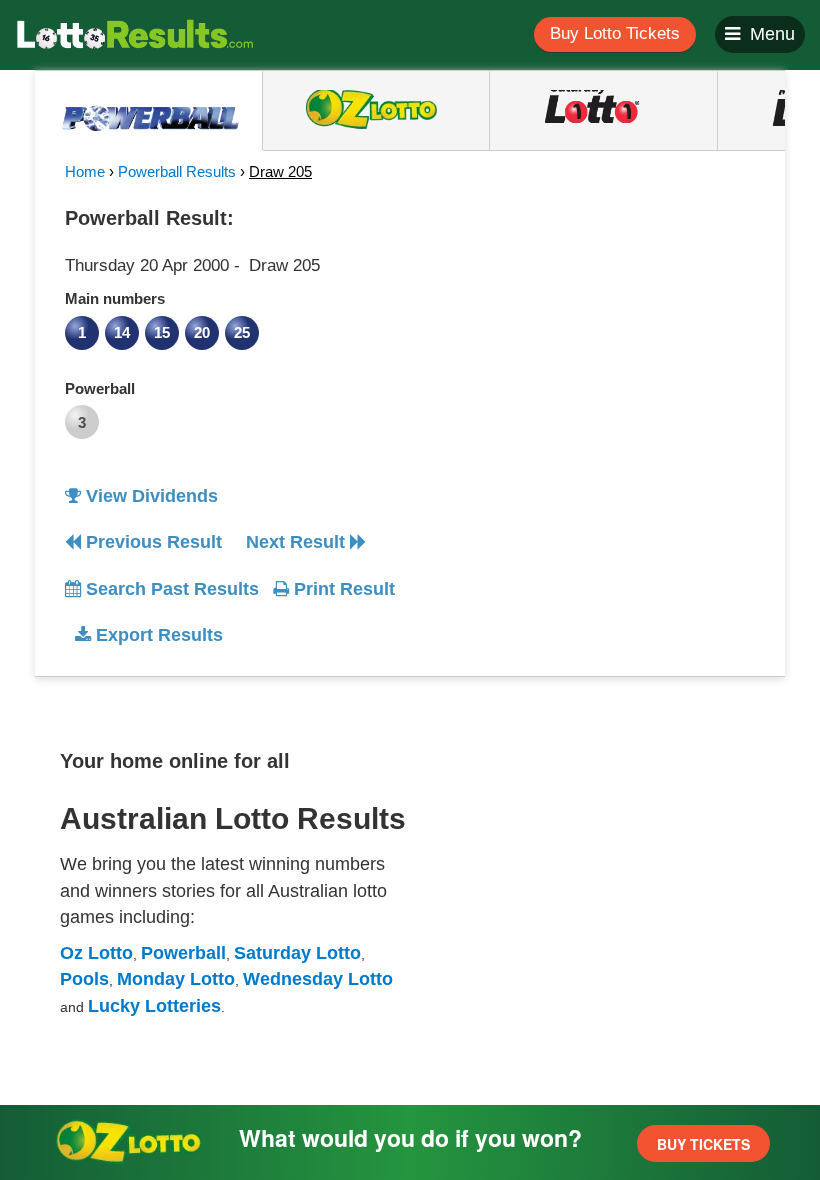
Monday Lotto (176, 979)
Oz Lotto (96, 953)
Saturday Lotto (297, 953)
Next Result (298, 542)
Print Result (342, 589)
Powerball (100, 388)
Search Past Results (170, 589)
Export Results (157, 635)
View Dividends (149, 496)
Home (85, 171)
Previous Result (151, 542)
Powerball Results (177, 171)
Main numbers (115, 298)
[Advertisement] (593, 324)
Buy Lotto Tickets (615, 33)
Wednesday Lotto (318, 979)
